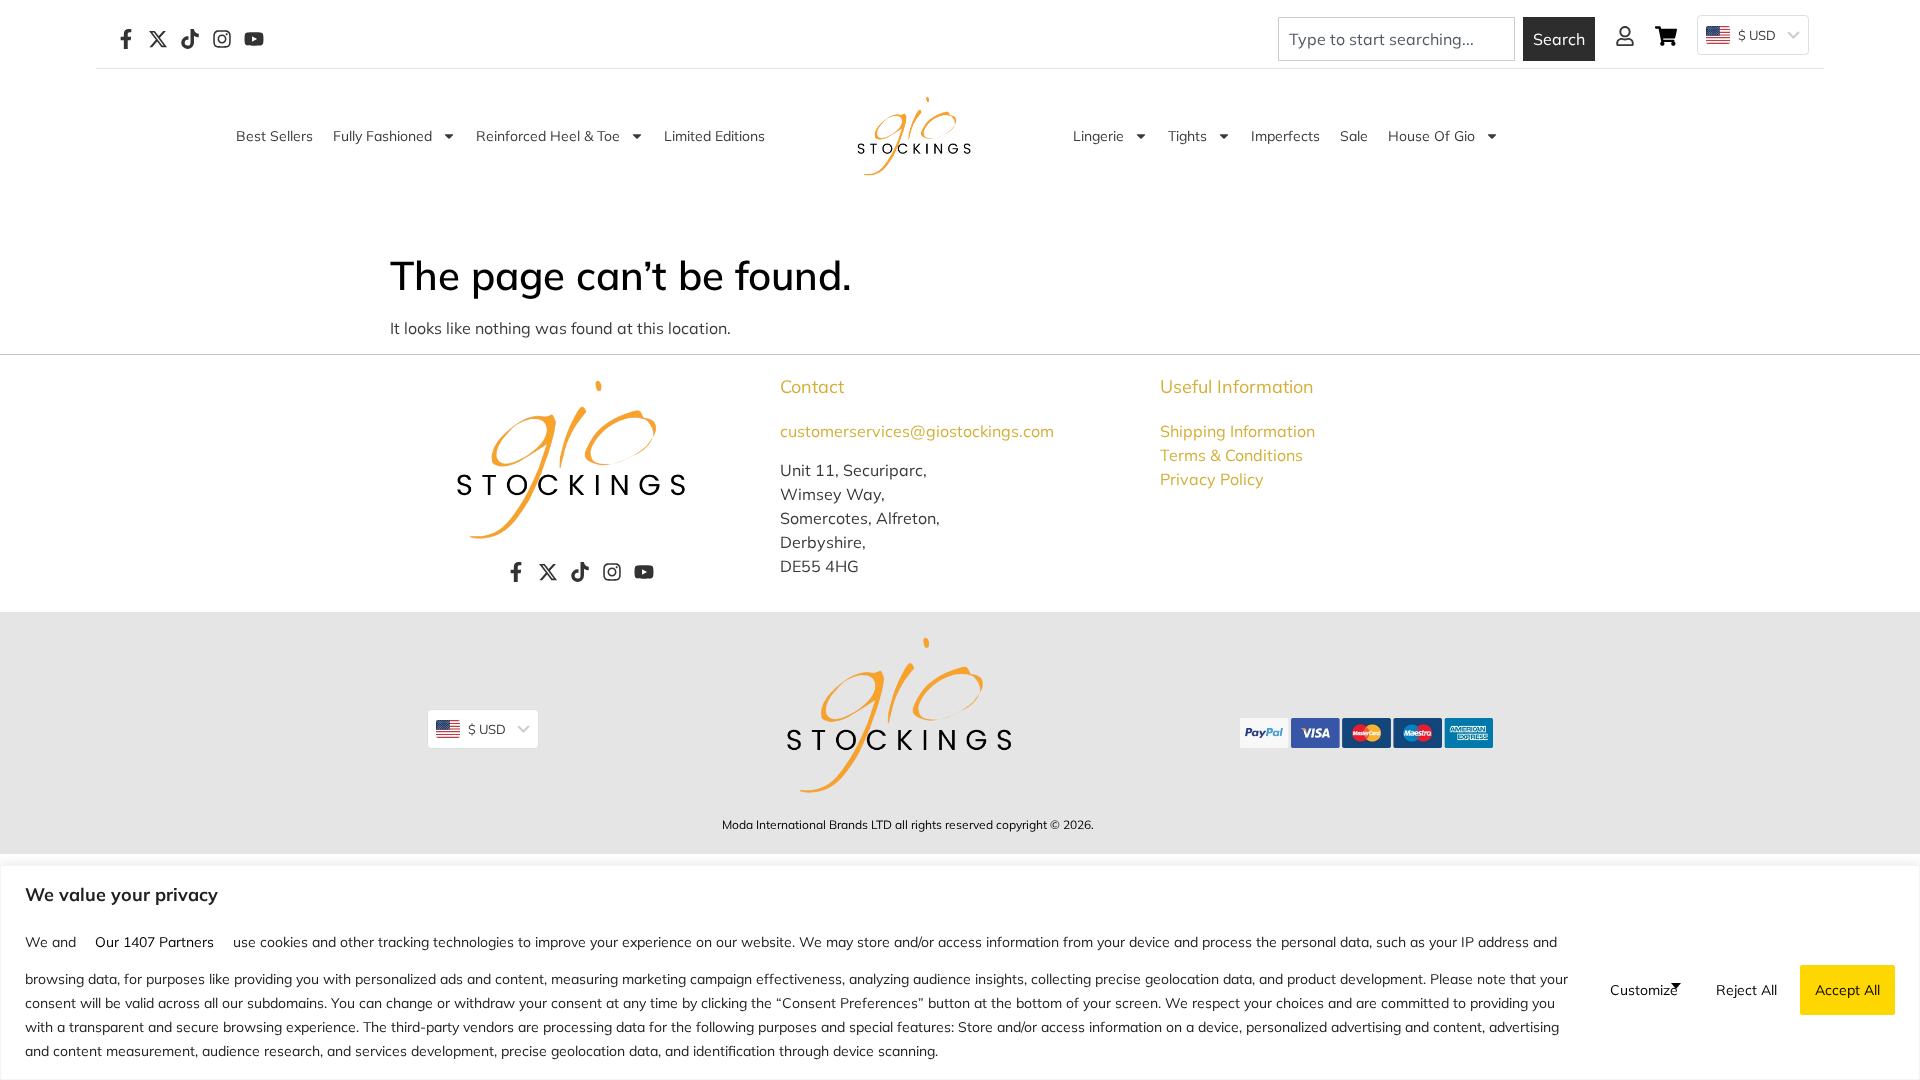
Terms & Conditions (1231, 455)
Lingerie (1098, 136)
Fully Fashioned (382, 136)
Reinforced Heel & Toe (548, 136)
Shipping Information (1237, 431)
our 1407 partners (154, 942)
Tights (1187, 136)
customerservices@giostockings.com (917, 431)
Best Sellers (274, 136)
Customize (1644, 990)
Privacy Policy (1212, 479)
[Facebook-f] (126, 39)
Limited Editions (714, 136)
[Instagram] (222, 39)
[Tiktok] (190, 39)
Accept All (1847, 990)
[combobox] (1396, 39)
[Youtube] (254, 39)
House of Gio (1431, 136)
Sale (1354, 136)
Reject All (1746, 990)
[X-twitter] (158, 39)
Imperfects (1285, 136)
